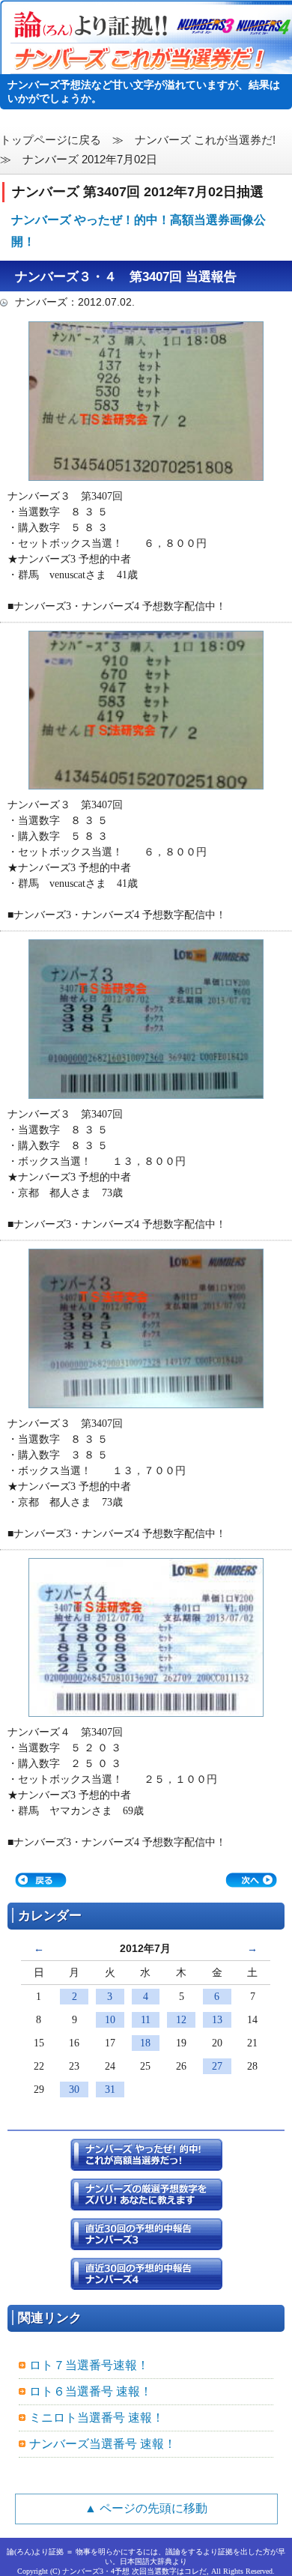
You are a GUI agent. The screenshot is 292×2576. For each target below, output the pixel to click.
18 (145, 2043)
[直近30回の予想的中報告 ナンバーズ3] (146, 2242)
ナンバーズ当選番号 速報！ (103, 2444)
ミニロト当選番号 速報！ (97, 2418)
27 (217, 2066)
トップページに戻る (51, 140)
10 (110, 2020)
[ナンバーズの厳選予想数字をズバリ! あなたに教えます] (146, 2203)
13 (217, 2020)
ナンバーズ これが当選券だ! (205, 140)
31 (110, 2089)
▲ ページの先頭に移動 (146, 2508)
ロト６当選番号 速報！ (91, 2391)
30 (74, 2089)
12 (181, 2020)
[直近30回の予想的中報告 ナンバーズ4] (146, 2282)
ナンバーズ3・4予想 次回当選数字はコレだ (134, 2571)
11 (146, 2020)
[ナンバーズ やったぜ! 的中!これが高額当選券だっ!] (146, 2163)
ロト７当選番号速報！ (89, 2365)
